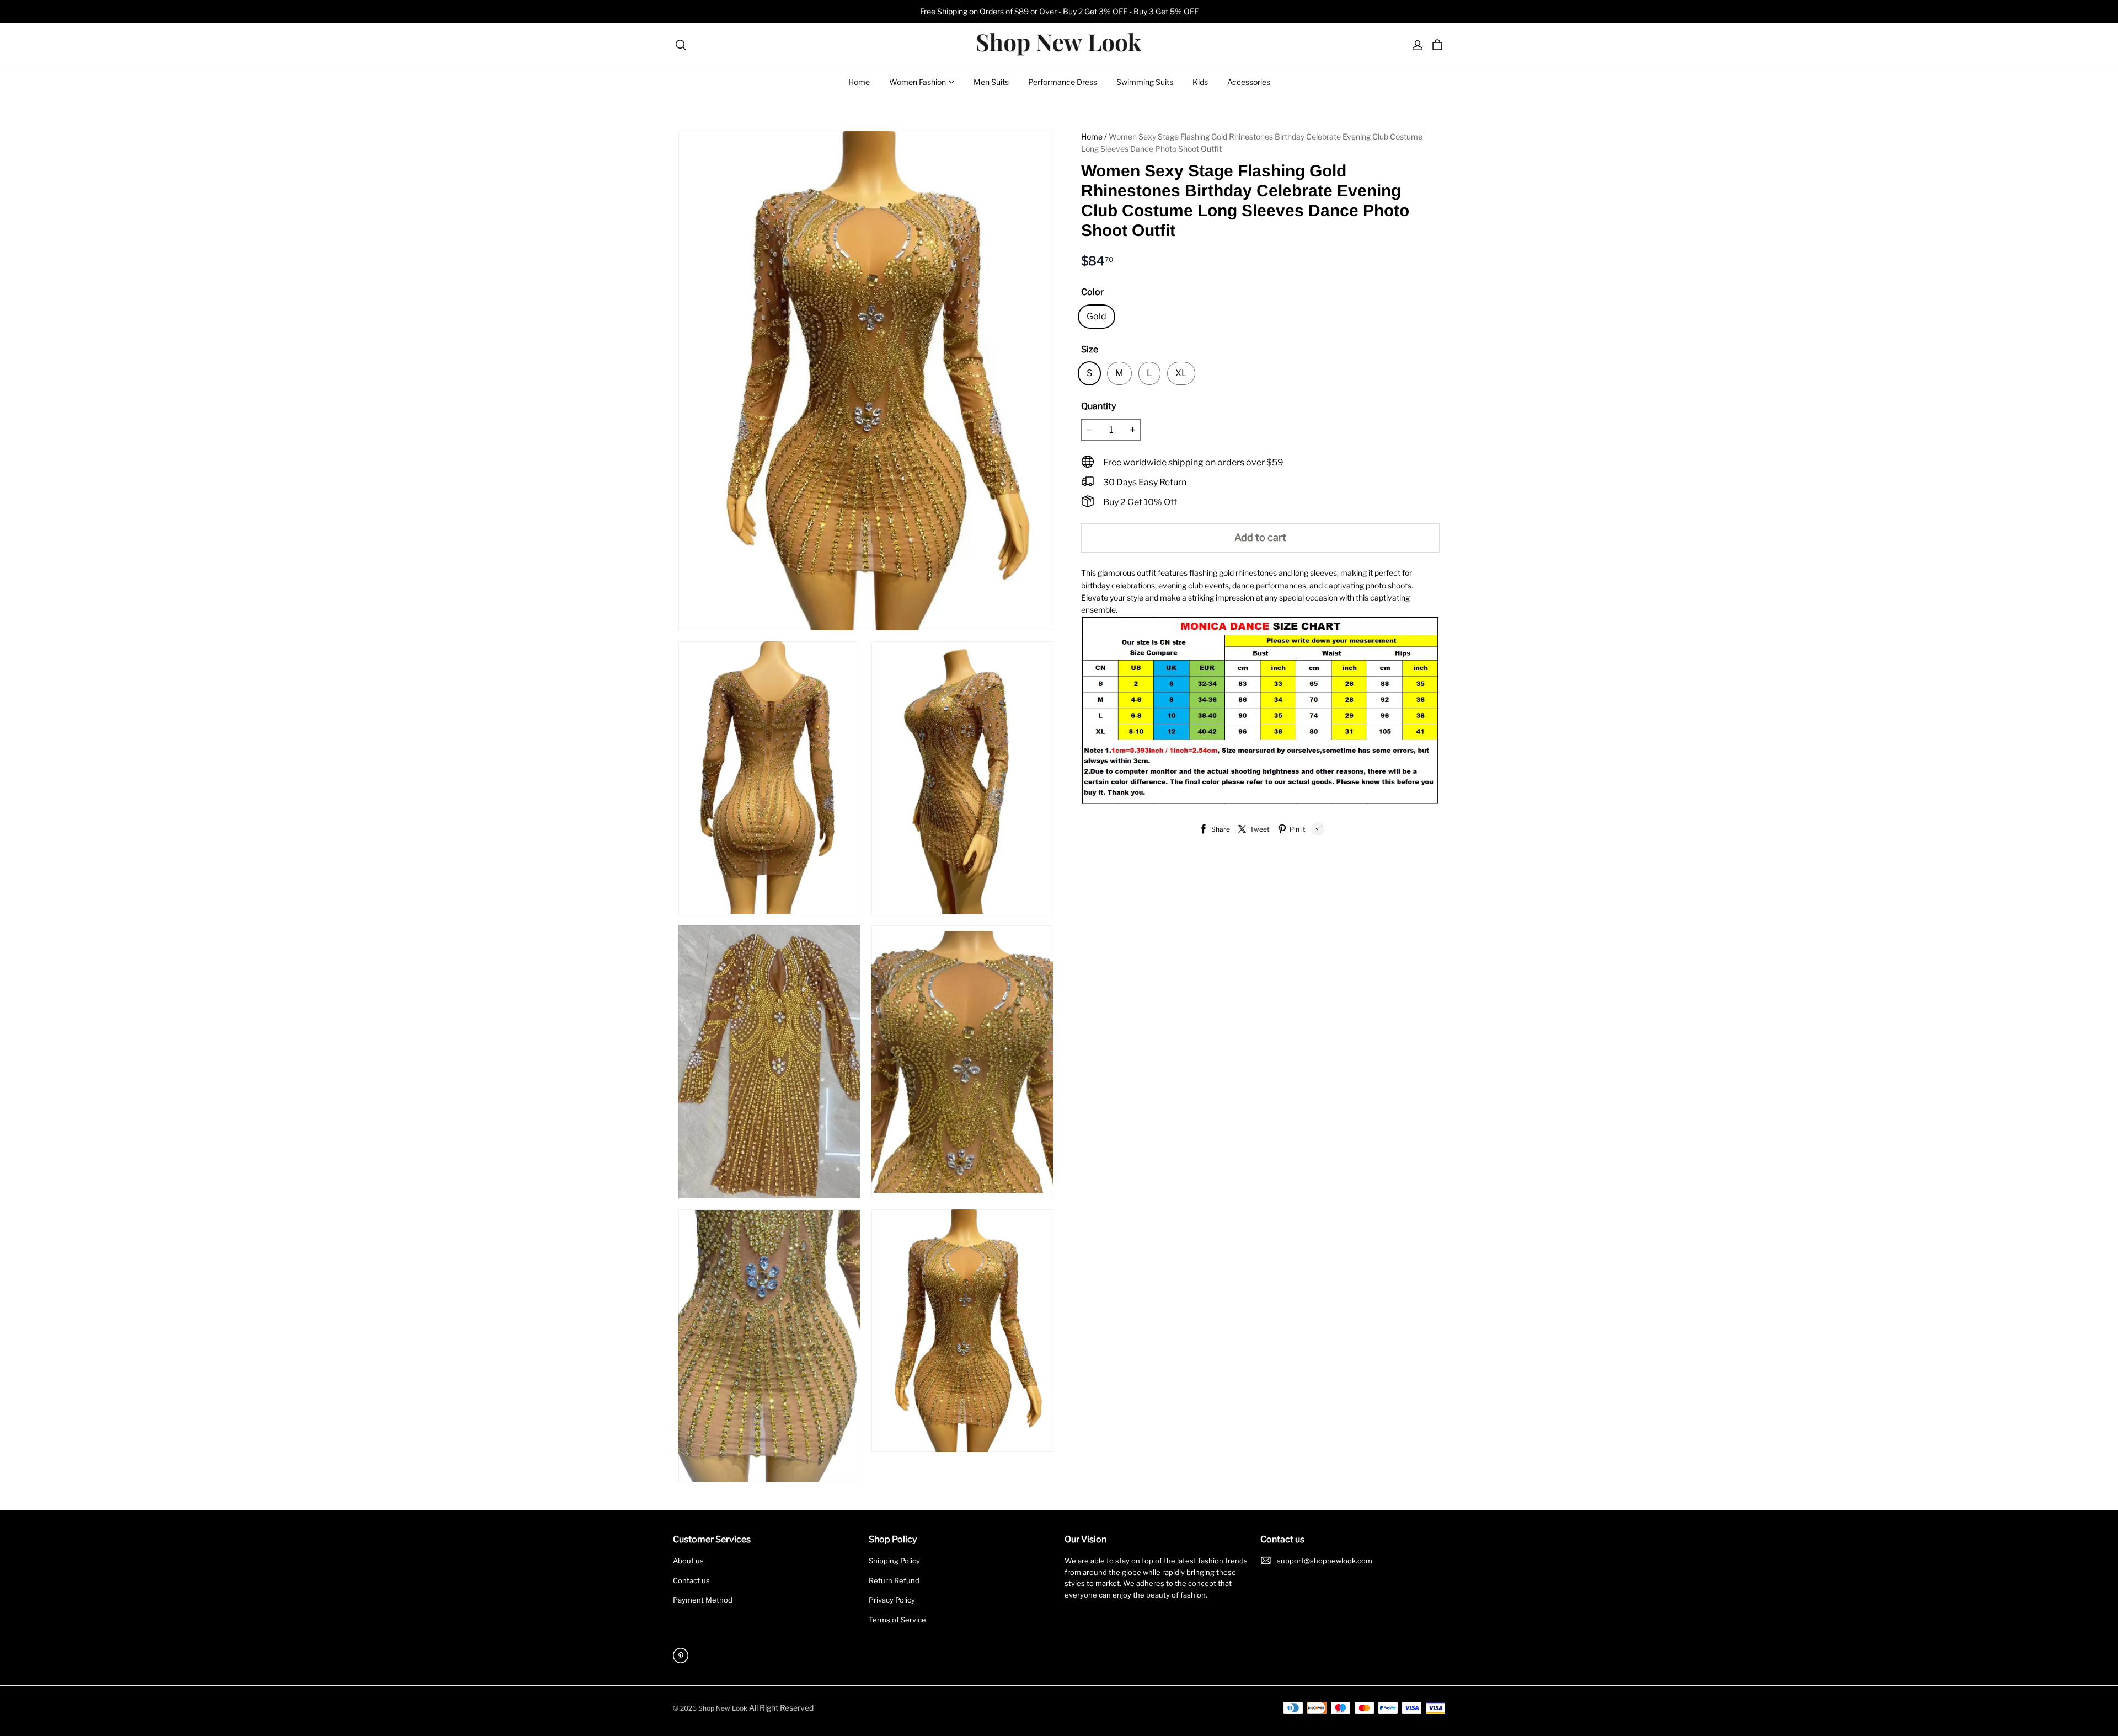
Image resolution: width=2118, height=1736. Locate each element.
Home (859, 82)
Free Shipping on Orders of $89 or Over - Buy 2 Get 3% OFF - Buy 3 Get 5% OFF (1059, 11)
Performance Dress (1063, 82)
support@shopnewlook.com (1325, 1561)
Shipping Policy (894, 1561)
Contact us (691, 1580)
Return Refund (894, 1580)
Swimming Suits (1145, 82)
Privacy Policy (892, 1600)
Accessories (1249, 82)
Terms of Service (897, 1620)
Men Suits (991, 82)
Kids (1200, 82)
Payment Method (703, 1600)
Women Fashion (918, 82)
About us (688, 1561)
